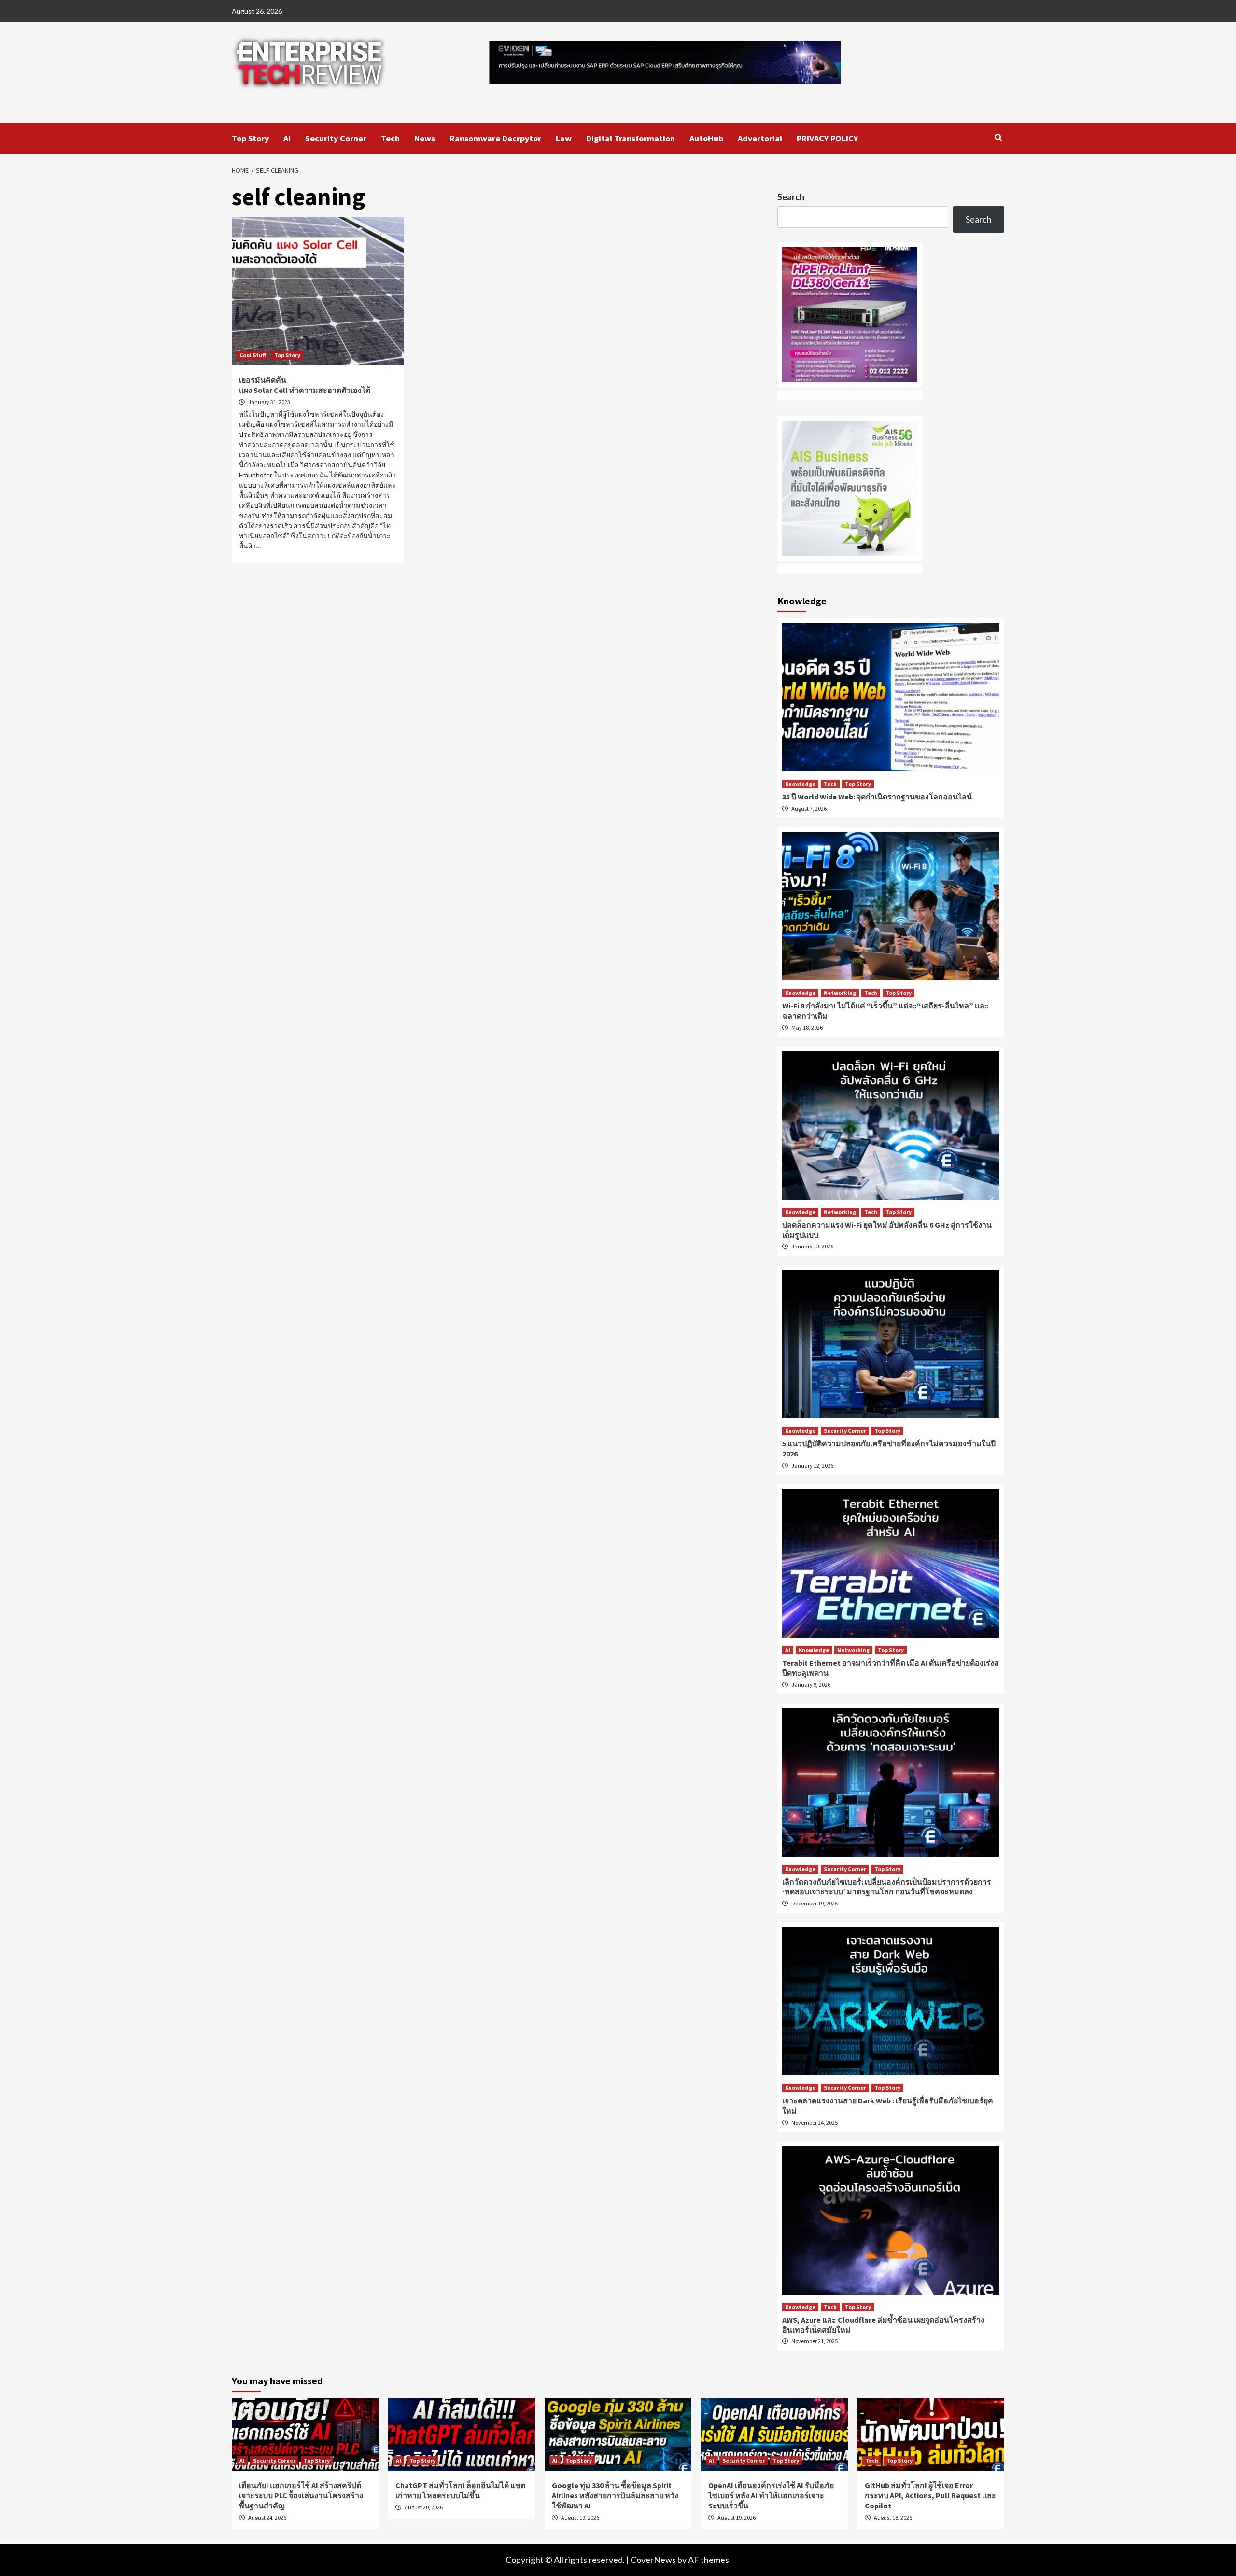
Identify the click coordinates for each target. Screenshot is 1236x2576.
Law (564, 138)
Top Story (250, 138)
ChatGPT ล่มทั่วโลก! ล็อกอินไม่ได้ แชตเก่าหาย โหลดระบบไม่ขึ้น (460, 2490)
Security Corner (336, 138)
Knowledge (800, 784)
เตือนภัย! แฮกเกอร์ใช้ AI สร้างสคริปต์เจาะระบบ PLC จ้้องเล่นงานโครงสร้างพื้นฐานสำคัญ (301, 2495)
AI (287, 138)
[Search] (998, 138)
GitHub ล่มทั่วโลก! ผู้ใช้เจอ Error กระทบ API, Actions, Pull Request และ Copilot (930, 2495)
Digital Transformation (631, 138)
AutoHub (706, 138)
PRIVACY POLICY (827, 138)
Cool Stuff (253, 355)
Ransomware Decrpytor (495, 138)
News (425, 138)
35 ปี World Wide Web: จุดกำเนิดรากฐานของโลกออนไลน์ (877, 797)
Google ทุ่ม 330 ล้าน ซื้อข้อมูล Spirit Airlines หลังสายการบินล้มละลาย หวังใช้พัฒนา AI (615, 2495)
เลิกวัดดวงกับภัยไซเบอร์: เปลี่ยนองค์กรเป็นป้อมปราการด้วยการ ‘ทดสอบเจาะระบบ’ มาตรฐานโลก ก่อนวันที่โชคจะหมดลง (887, 1887)
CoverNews (653, 2560)
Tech (390, 138)
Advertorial (760, 138)
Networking (840, 993)
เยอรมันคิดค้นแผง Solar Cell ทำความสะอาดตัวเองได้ (305, 385)
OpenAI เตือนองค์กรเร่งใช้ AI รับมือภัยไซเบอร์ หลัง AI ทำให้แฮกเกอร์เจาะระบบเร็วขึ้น (771, 2495)
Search (791, 197)
